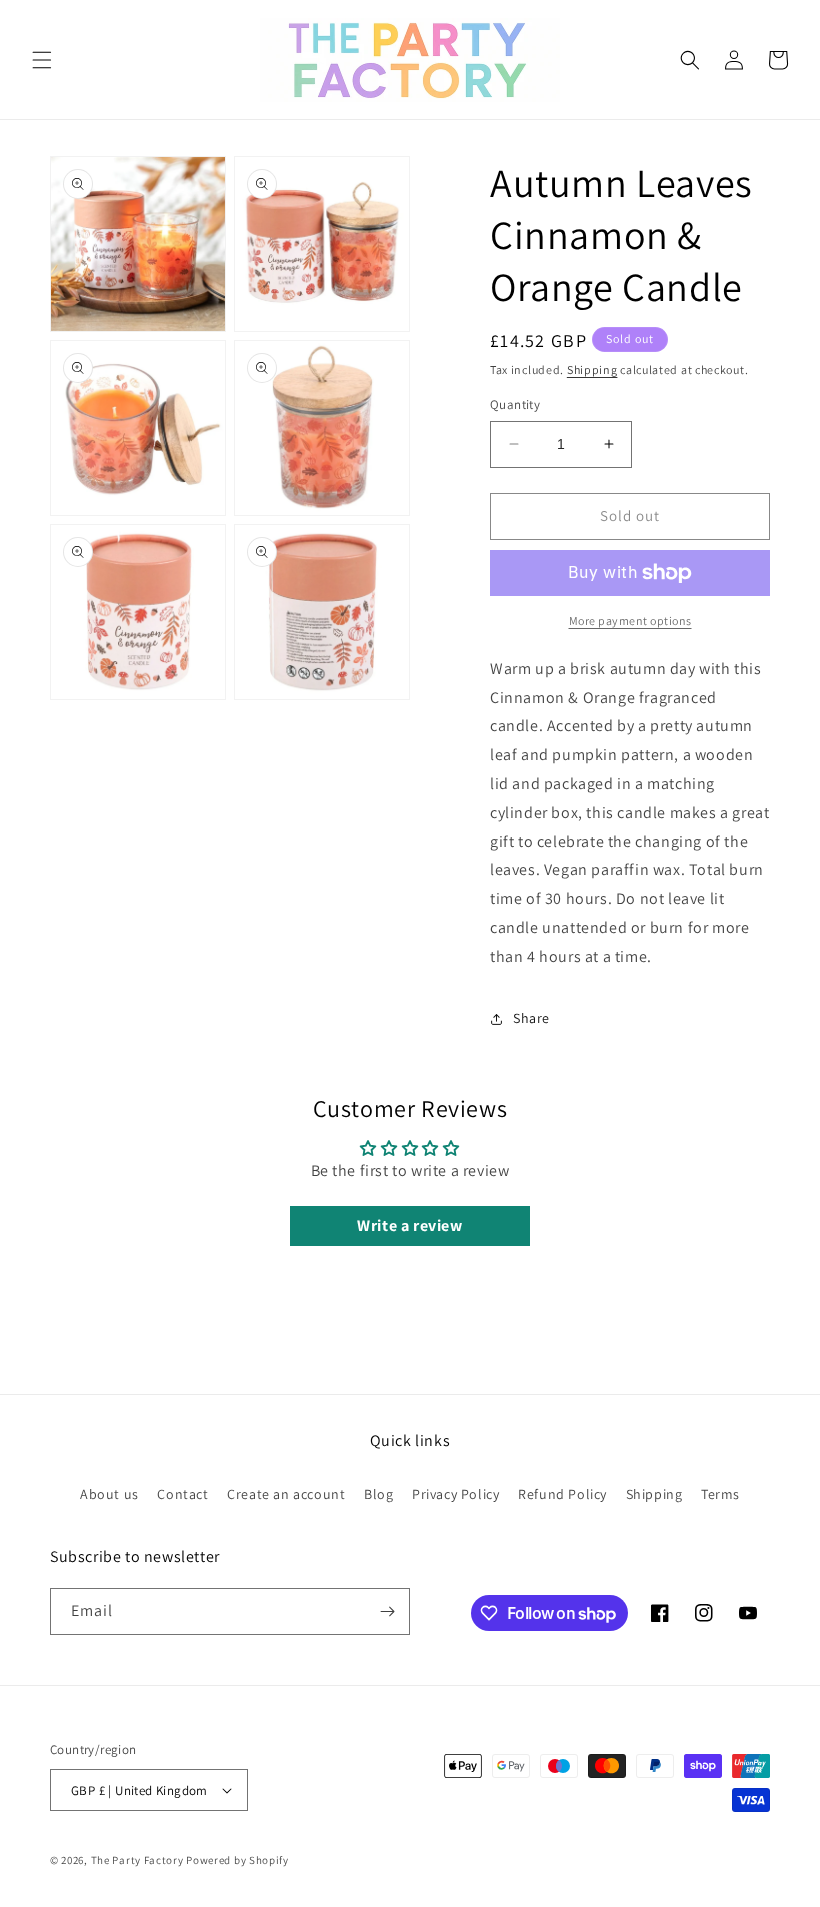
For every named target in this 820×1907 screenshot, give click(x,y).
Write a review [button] (409, 1225)
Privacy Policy (455, 1494)
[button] (42, 60)
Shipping (592, 369)
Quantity (515, 404)
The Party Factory (137, 1860)
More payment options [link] (630, 620)
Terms (720, 1494)
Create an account (286, 1494)
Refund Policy (562, 1494)
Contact (182, 1494)
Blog (378, 1494)
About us (109, 1494)
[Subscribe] (387, 1611)
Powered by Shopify (237, 1860)
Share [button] (531, 1018)
